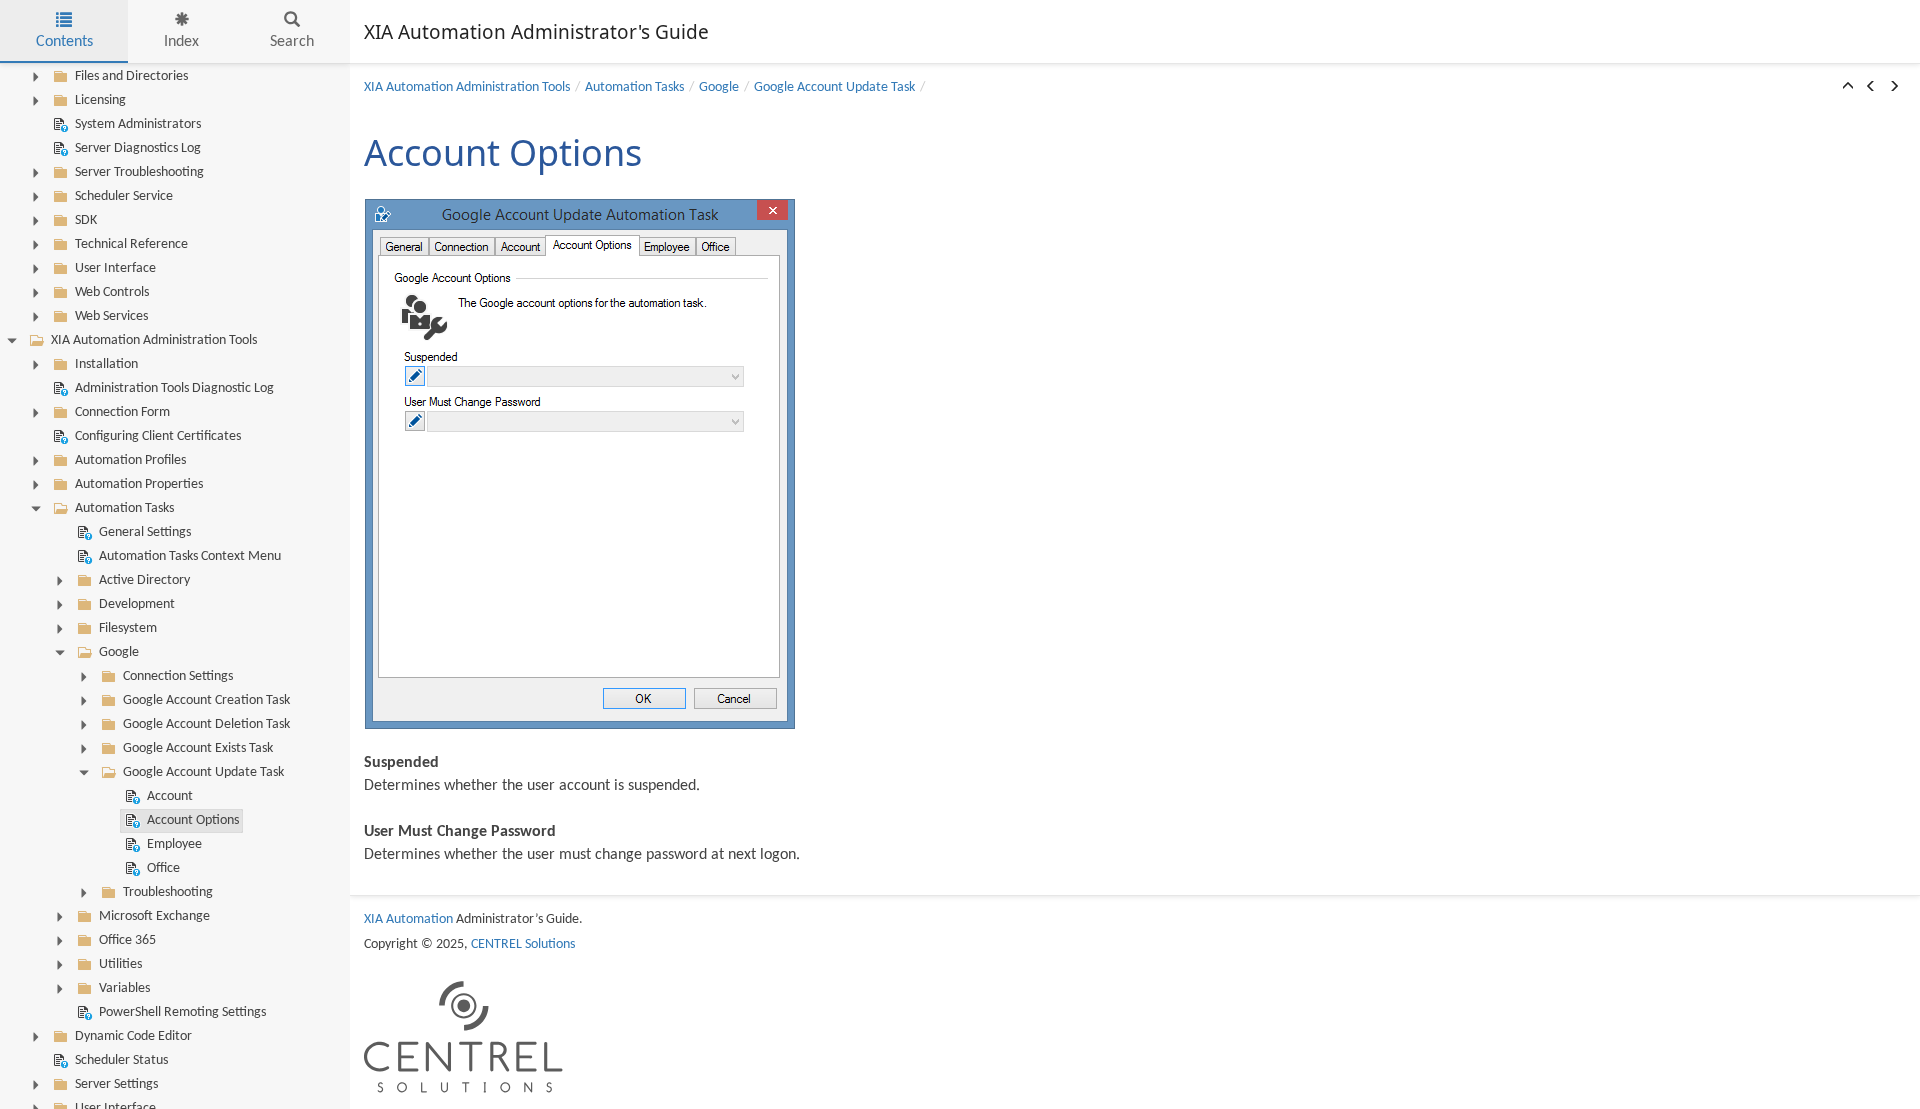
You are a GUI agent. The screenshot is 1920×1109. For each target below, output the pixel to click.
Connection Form (122, 412)
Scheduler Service (124, 196)
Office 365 (127, 940)
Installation (106, 364)
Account (170, 796)
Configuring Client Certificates (158, 436)
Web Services (111, 316)
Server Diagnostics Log (138, 148)
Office (163, 868)
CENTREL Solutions (523, 944)
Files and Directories (131, 76)
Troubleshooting (168, 892)
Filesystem (128, 628)
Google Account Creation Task (206, 700)
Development (137, 604)
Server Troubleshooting (139, 172)
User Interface (115, 268)
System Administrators (138, 124)
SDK (86, 220)
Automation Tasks (124, 508)
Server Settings (116, 1084)
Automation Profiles (130, 460)
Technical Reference (131, 244)
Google (119, 652)
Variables (124, 988)
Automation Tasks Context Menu (190, 556)
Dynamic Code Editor (133, 1036)
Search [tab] (292, 42)
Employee (174, 844)
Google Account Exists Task (198, 748)
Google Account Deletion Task (206, 724)
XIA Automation (408, 919)
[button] (1848, 88)
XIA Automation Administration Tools (154, 340)
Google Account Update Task (203, 772)
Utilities (120, 964)
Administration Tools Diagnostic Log (174, 388)
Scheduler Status (121, 1060)
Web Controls (112, 292)
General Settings (145, 532)
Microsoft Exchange (154, 916)
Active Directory (144, 580)
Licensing (100, 100)
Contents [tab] (64, 42)
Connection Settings (178, 676)
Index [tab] (181, 42)
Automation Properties (139, 484)
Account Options (193, 820)
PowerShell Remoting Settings (182, 1012)
